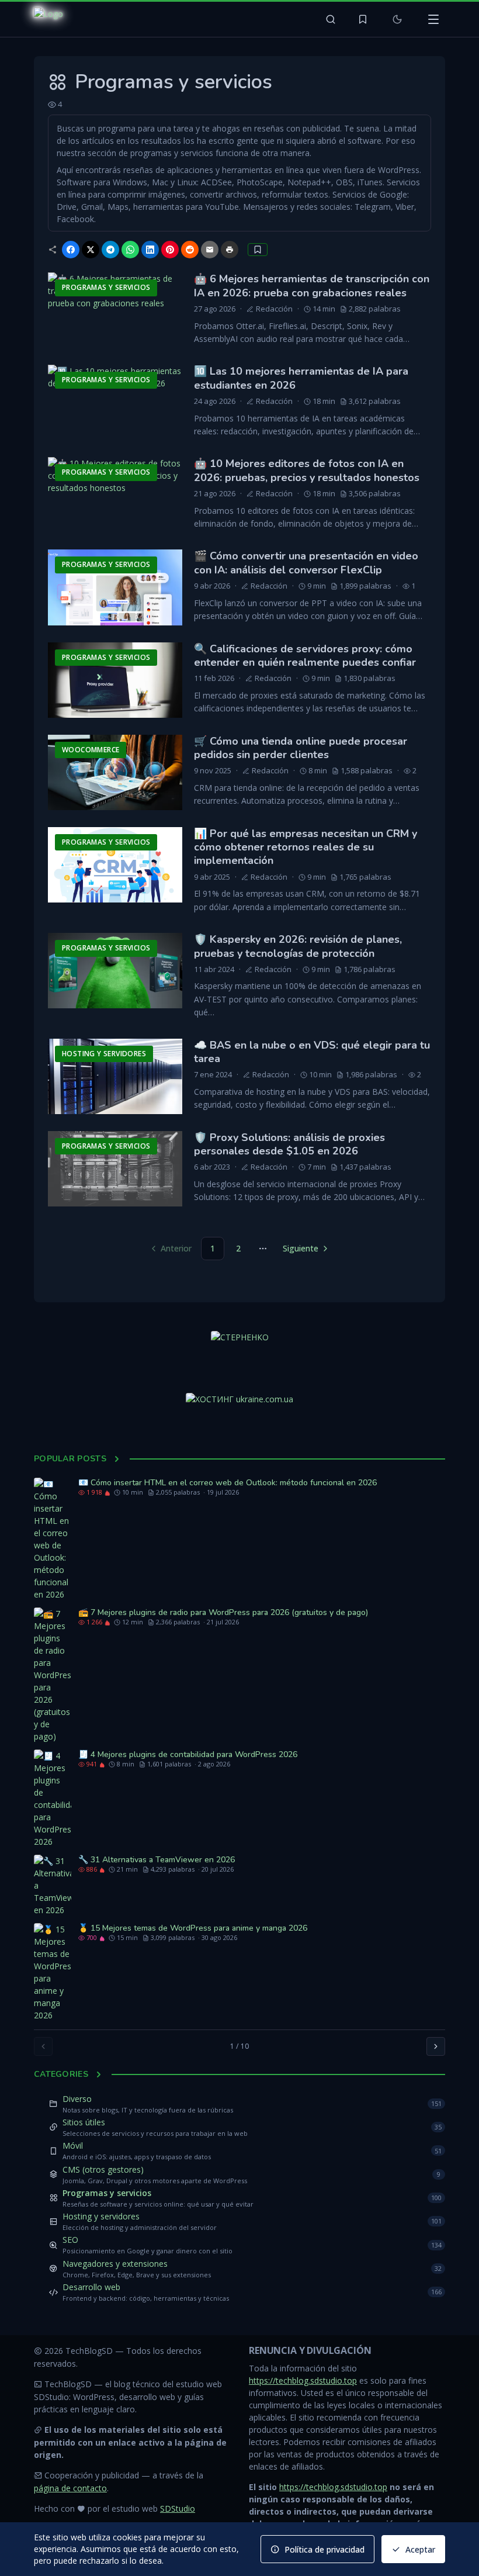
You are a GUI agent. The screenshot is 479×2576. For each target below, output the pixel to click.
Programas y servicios (107, 2193)
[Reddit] (190, 250)
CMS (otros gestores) (103, 2169)
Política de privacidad (324, 2549)
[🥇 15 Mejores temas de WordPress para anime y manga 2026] (53, 1972)
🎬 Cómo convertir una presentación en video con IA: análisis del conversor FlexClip (306, 563)
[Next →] (436, 2046)
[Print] (230, 250)
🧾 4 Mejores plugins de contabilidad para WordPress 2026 (188, 1754)
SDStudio (178, 2508)
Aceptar (420, 2549)
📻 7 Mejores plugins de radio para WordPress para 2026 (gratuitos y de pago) (223, 1612)
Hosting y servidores (101, 2216)
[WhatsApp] (130, 250)
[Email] (210, 250)
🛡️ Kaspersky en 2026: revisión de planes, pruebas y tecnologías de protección (298, 946)
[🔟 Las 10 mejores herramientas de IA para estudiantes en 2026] (115, 402)
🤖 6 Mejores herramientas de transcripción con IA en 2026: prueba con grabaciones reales (312, 286)
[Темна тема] (397, 19)
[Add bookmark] (258, 250)
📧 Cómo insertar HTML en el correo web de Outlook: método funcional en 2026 (228, 1483)
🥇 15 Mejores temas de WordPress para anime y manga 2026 (193, 1928)
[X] (91, 250)
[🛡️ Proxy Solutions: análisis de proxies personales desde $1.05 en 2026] (115, 1169)
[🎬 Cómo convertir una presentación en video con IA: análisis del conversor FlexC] (115, 587)
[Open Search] (331, 19)
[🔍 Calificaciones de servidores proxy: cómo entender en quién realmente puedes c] (115, 680)
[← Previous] (43, 2046)
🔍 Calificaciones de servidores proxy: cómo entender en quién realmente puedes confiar (305, 656)
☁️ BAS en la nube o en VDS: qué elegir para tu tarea (312, 1052)
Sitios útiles (84, 2122)
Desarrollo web (91, 2287)
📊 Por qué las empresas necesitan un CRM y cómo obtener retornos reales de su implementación (306, 847)
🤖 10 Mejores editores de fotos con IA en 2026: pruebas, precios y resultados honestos (307, 470)
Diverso (77, 2099)
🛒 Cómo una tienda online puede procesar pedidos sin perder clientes (301, 748)
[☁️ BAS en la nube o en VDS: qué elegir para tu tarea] (115, 1076)
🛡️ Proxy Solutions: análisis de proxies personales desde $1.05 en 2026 (289, 1144)
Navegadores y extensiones (115, 2264)
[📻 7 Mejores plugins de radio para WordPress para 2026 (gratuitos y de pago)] (53, 1675)
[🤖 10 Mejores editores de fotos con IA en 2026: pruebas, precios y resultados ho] (115, 495)
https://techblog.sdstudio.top (303, 2380)
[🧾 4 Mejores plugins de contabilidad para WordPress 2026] (53, 1799)
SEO (70, 2240)
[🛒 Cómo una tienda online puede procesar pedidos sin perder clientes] (115, 772)
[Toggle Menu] (433, 19)
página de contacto (70, 2488)
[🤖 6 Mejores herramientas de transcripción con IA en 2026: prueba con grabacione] (115, 310)
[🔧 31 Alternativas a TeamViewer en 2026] (53, 1885)
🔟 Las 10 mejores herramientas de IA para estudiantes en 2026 (301, 378)
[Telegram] (110, 250)
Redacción (274, 309)
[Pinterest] (170, 250)
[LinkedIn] (150, 250)
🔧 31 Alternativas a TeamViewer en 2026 (157, 1860)
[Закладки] (363, 19)
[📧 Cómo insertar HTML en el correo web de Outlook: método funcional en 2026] (53, 1539)
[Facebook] (71, 250)
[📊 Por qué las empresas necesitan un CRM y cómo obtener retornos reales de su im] (115, 865)
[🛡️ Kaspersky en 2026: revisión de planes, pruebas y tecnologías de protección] (115, 971)
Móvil (73, 2145)
